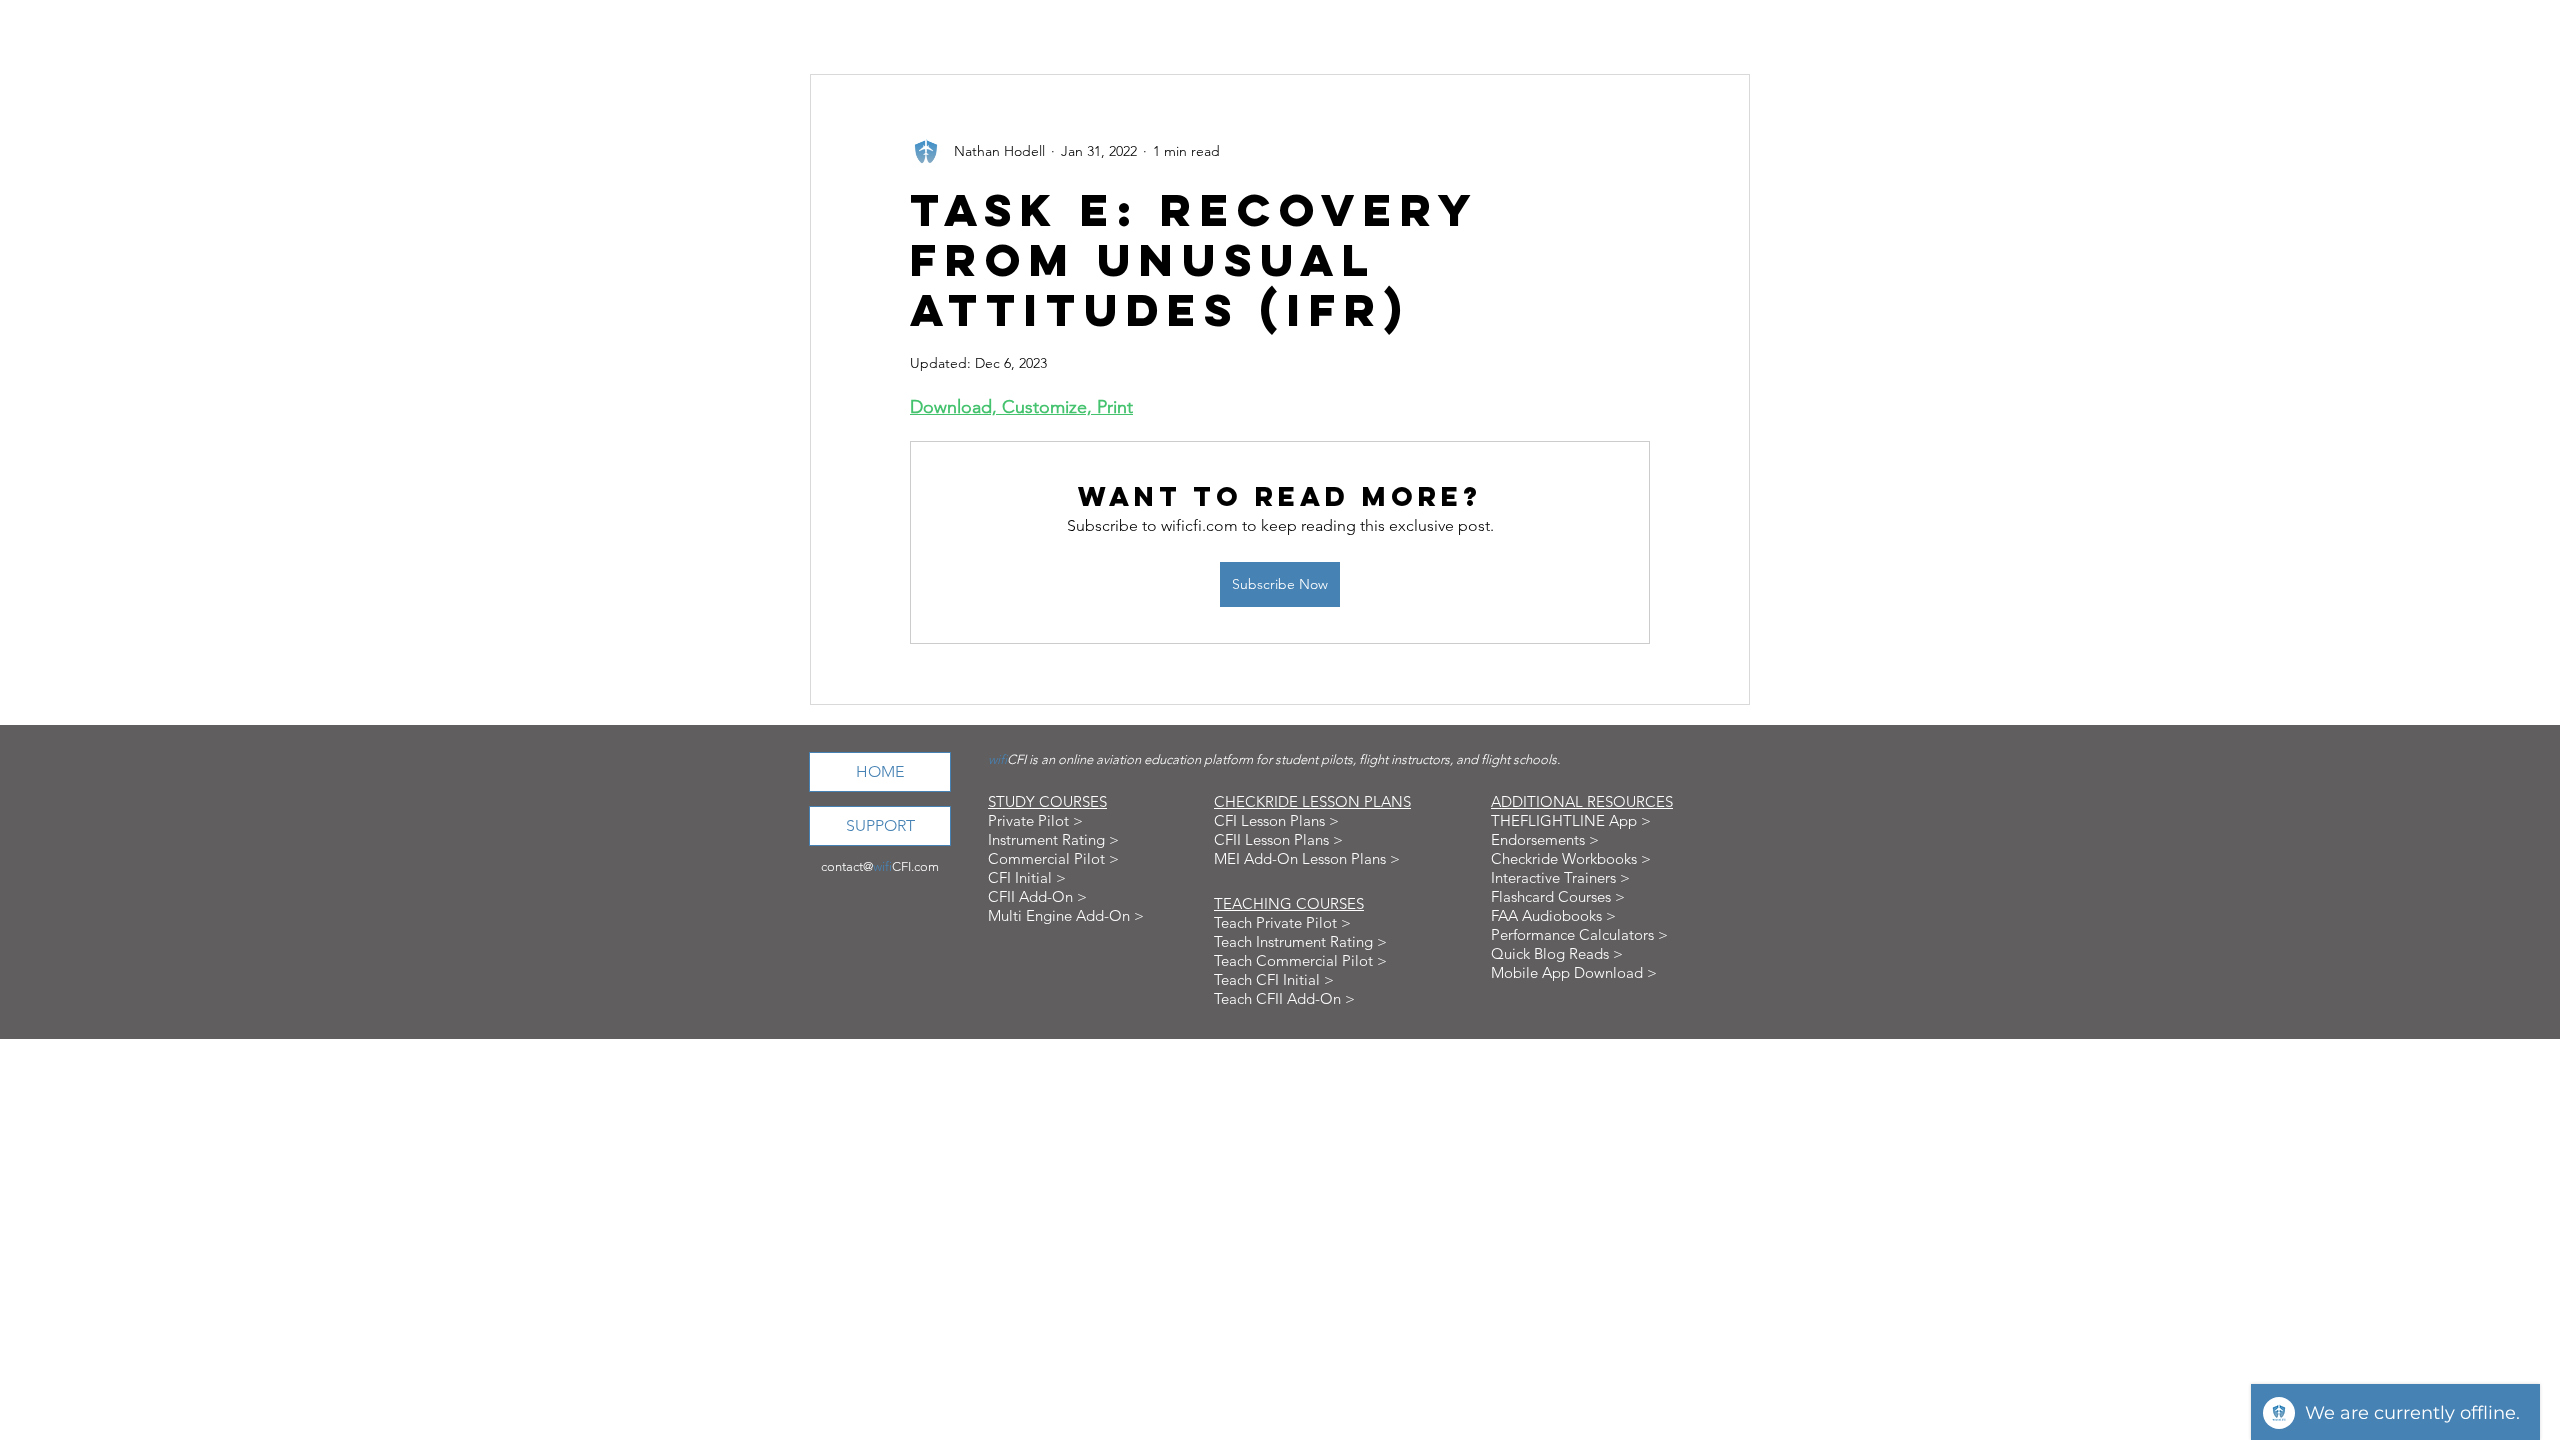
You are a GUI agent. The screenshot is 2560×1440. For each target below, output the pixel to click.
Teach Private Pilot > (1282, 922)
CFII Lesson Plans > (1278, 839)
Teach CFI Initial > (1274, 979)
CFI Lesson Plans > (1276, 820)
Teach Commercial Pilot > (1300, 960)
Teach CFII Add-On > (1284, 998)
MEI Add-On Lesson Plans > (1307, 858)
